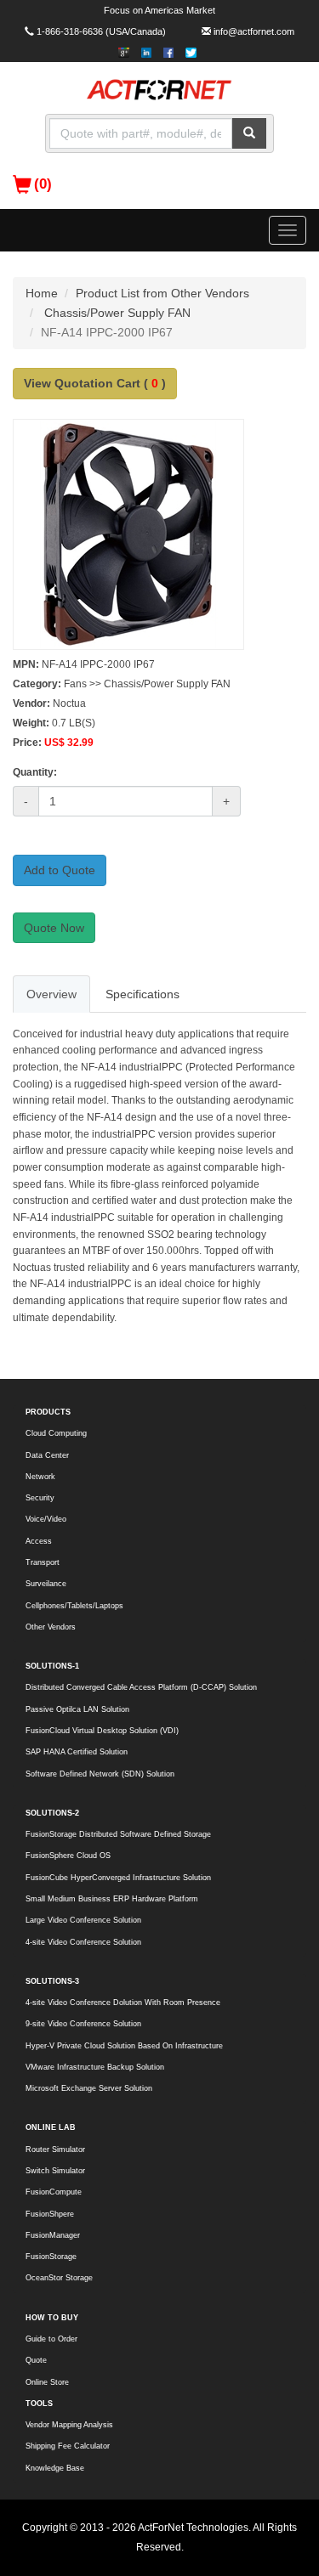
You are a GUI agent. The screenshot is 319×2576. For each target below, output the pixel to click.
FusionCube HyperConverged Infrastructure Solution (118, 1878)
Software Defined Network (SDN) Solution (100, 1774)
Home (42, 293)
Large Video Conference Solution (83, 1920)
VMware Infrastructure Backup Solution (95, 2067)
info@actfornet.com (254, 31)
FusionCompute (54, 2192)
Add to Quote (60, 870)
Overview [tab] (51, 994)
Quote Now (54, 928)
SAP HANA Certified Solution (77, 1752)
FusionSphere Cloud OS (68, 1856)
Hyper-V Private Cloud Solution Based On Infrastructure (124, 2046)
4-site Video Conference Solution (83, 1942)
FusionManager (53, 2235)
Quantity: (35, 772)
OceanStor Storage (59, 2278)
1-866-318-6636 (70, 31)
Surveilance (46, 1584)
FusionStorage (51, 2257)
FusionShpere (50, 2214)
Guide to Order (51, 2339)
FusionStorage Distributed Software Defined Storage (118, 1834)
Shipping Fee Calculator (68, 2446)
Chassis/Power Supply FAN (117, 313)
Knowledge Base (55, 2468)
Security (40, 1498)
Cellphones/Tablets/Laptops (74, 1606)
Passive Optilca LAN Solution (77, 1709)
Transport (43, 1562)
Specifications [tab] (142, 994)
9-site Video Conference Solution (83, 2024)
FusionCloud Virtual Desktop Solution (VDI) (102, 1731)
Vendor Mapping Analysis (69, 2425)
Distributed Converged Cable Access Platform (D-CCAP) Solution (141, 1687)
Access (39, 1541)
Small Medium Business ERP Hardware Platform (112, 1899)
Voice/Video (46, 1519)
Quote (36, 2360)
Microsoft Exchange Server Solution (89, 2088)
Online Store (47, 2382)
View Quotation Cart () (95, 383)
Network (40, 1477)
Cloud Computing (56, 1433)
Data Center (47, 1455)
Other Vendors (51, 1627)
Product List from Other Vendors (162, 293)
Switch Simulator (55, 2171)
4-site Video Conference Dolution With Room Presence (123, 2003)
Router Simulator (55, 2149)
